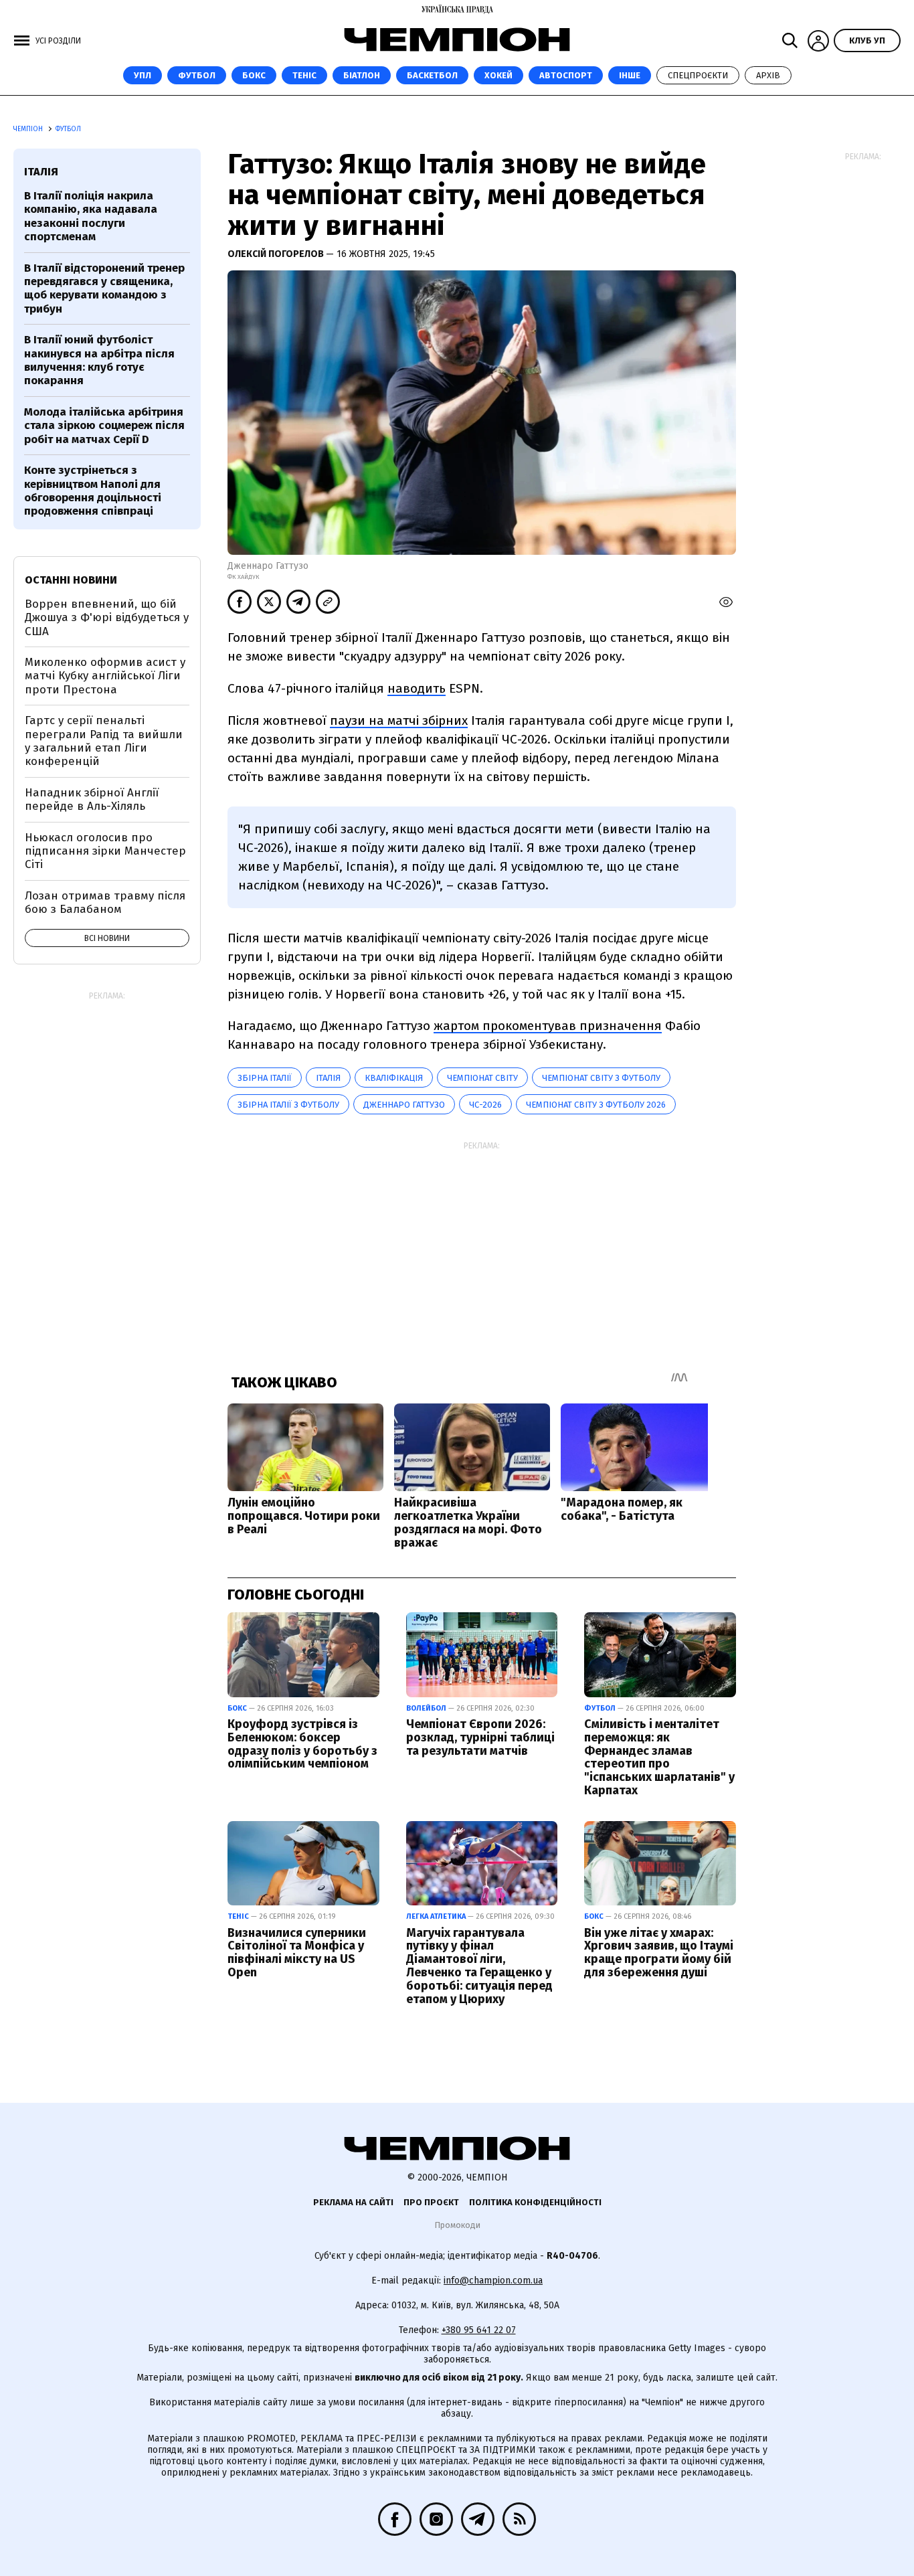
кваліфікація (394, 1078)
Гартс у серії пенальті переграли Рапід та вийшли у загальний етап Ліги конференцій (104, 741)
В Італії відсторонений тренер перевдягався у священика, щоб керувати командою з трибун (104, 288)
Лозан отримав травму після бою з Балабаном (105, 903)
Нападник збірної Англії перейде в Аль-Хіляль (92, 799)
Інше (630, 75)
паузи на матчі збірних (399, 720)
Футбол (197, 75)
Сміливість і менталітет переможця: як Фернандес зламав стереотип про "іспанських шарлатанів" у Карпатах (659, 1757)
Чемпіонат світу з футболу (601, 1078)
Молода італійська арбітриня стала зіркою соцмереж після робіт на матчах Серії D (104, 426)
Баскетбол (432, 75)
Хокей (498, 75)
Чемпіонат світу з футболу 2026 (596, 1105)
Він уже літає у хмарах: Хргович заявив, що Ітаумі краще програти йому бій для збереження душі (659, 1953)
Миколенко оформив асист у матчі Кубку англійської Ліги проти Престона (105, 676)
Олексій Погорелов (277, 254)
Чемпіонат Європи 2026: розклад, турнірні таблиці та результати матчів (480, 1737)
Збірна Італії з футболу (288, 1105)
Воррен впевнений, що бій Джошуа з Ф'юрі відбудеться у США (107, 618)
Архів (768, 75)
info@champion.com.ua (493, 2281)
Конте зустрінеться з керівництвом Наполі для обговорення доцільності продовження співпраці (93, 491)
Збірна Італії (265, 1078)
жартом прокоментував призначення (548, 1026)
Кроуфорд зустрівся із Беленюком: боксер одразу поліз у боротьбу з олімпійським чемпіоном (302, 1744)
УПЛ (143, 75)
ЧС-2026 (485, 1105)
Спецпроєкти (698, 75)
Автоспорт (566, 75)
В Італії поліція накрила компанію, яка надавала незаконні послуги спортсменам (91, 216)
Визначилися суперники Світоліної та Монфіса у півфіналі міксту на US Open (297, 1953)
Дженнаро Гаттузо (404, 1105)
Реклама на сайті (353, 2202)
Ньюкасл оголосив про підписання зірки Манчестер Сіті (105, 851)
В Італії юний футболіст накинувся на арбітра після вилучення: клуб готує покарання (99, 360)
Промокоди (457, 2225)
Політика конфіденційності (535, 2202)
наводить (417, 688)
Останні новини (71, 580)
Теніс (304, 75)
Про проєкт (431, 2202)
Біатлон (362, 75)
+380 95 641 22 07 (479, 2330)
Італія (328, 1078)
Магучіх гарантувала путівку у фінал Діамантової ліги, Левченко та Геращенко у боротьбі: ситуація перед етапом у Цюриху (479, 1966)
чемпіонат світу (482, 1078)
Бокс (254, 75)
